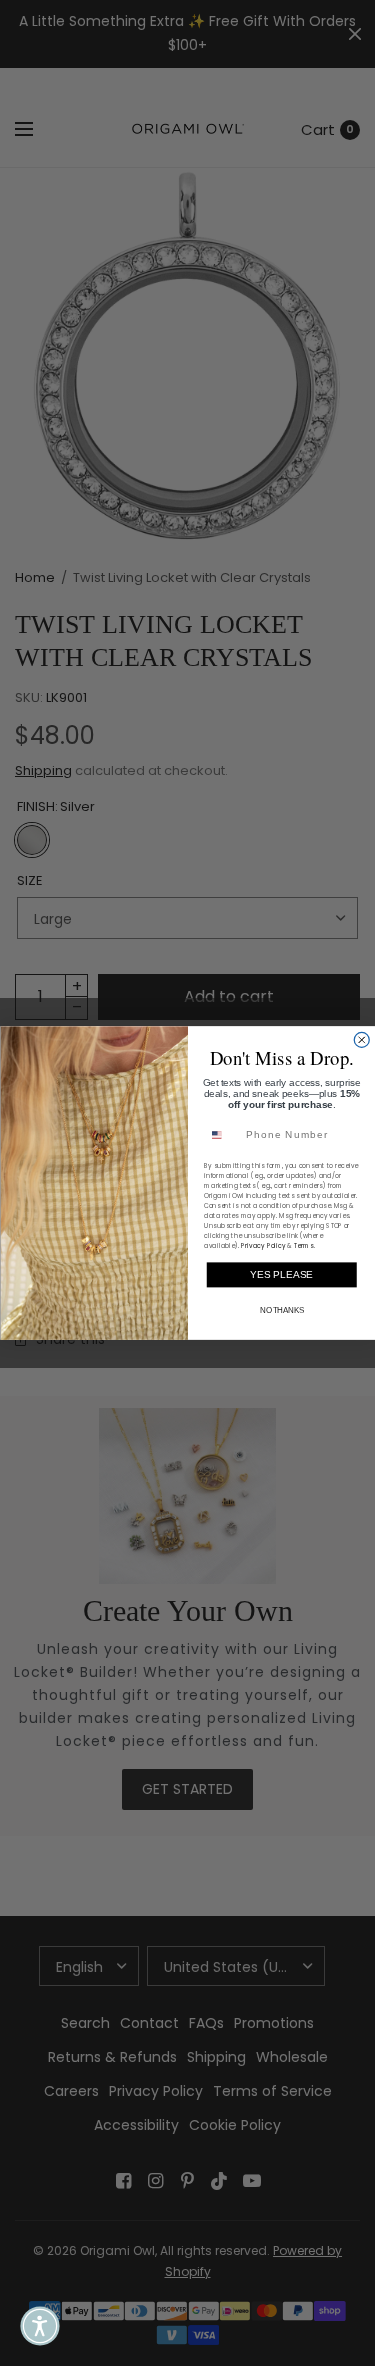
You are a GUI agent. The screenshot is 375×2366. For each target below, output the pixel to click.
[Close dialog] (361, 1039)
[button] (40, 2326)
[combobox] (221, 1135)
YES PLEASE (281, 1274)
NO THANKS (281, 1310)
